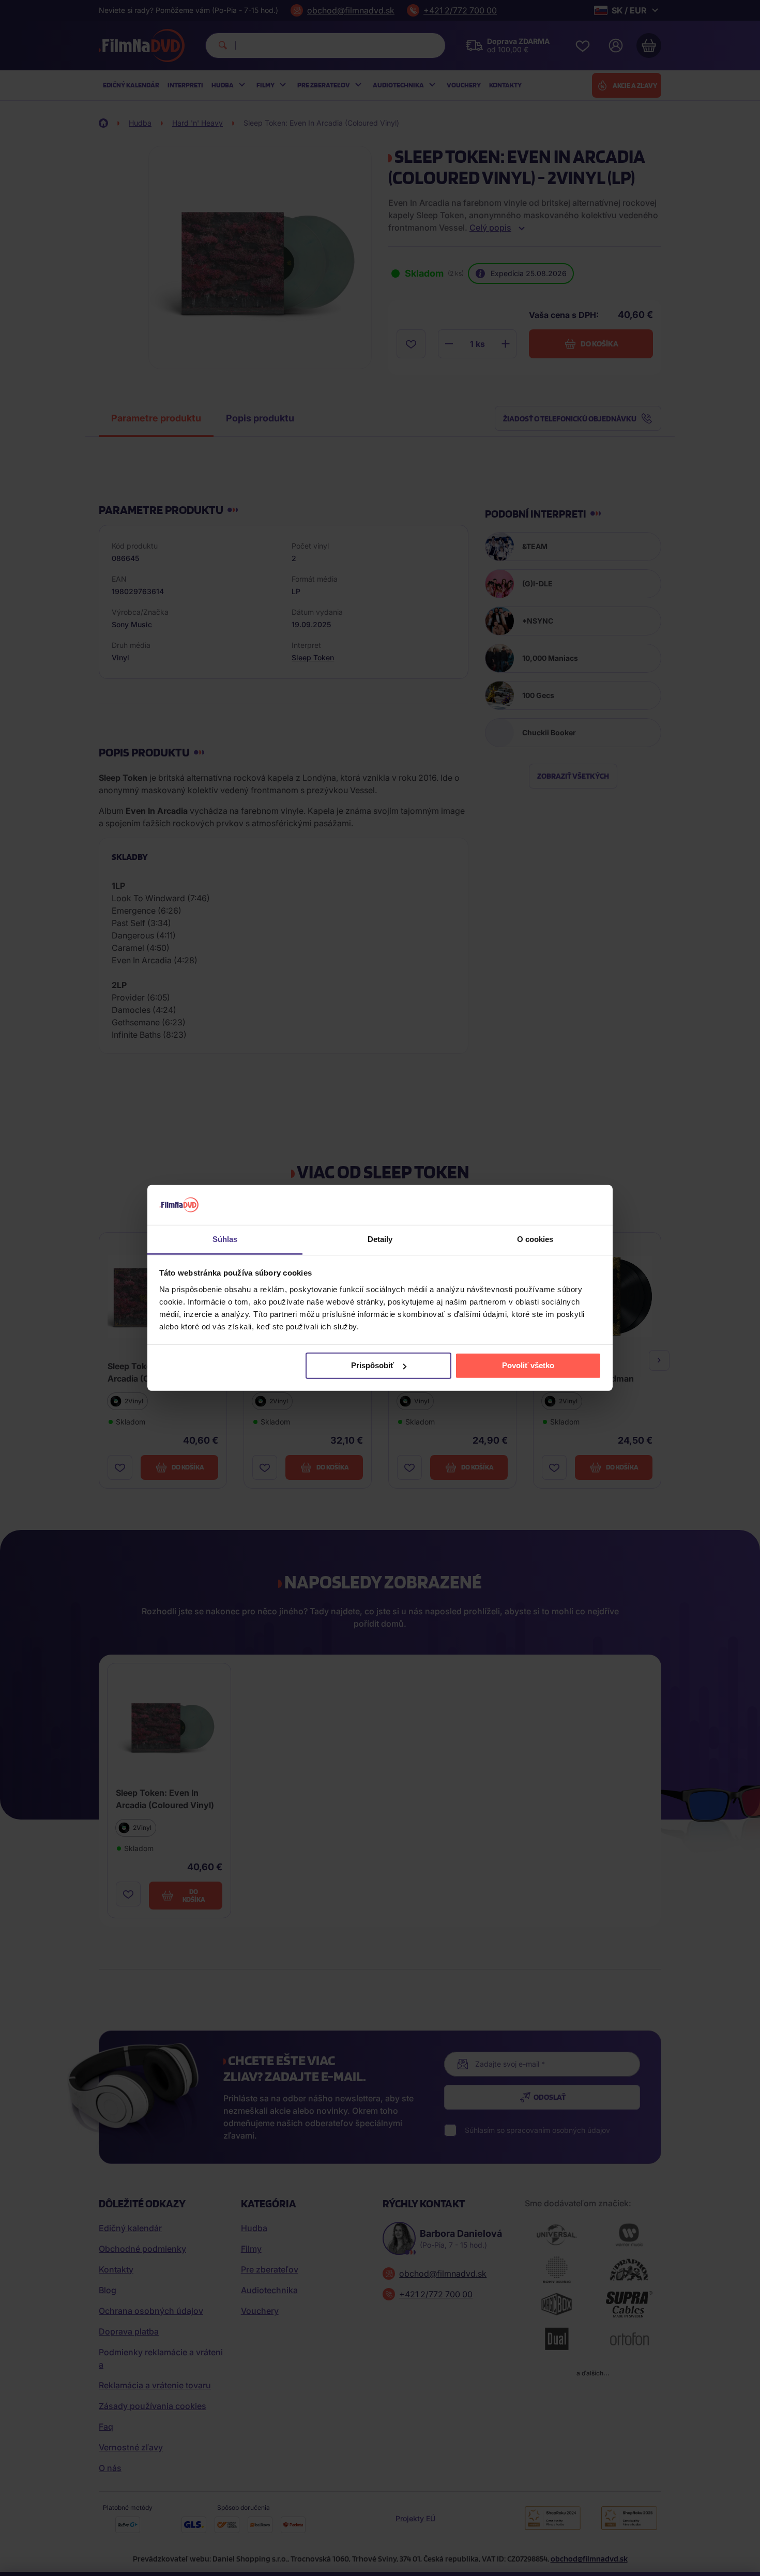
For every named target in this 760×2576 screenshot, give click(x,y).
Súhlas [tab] (225, 1239)
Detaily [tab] (380, 1239)
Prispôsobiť (373, 1365)
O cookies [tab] (535, 1239)
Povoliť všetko (528, 1365)
